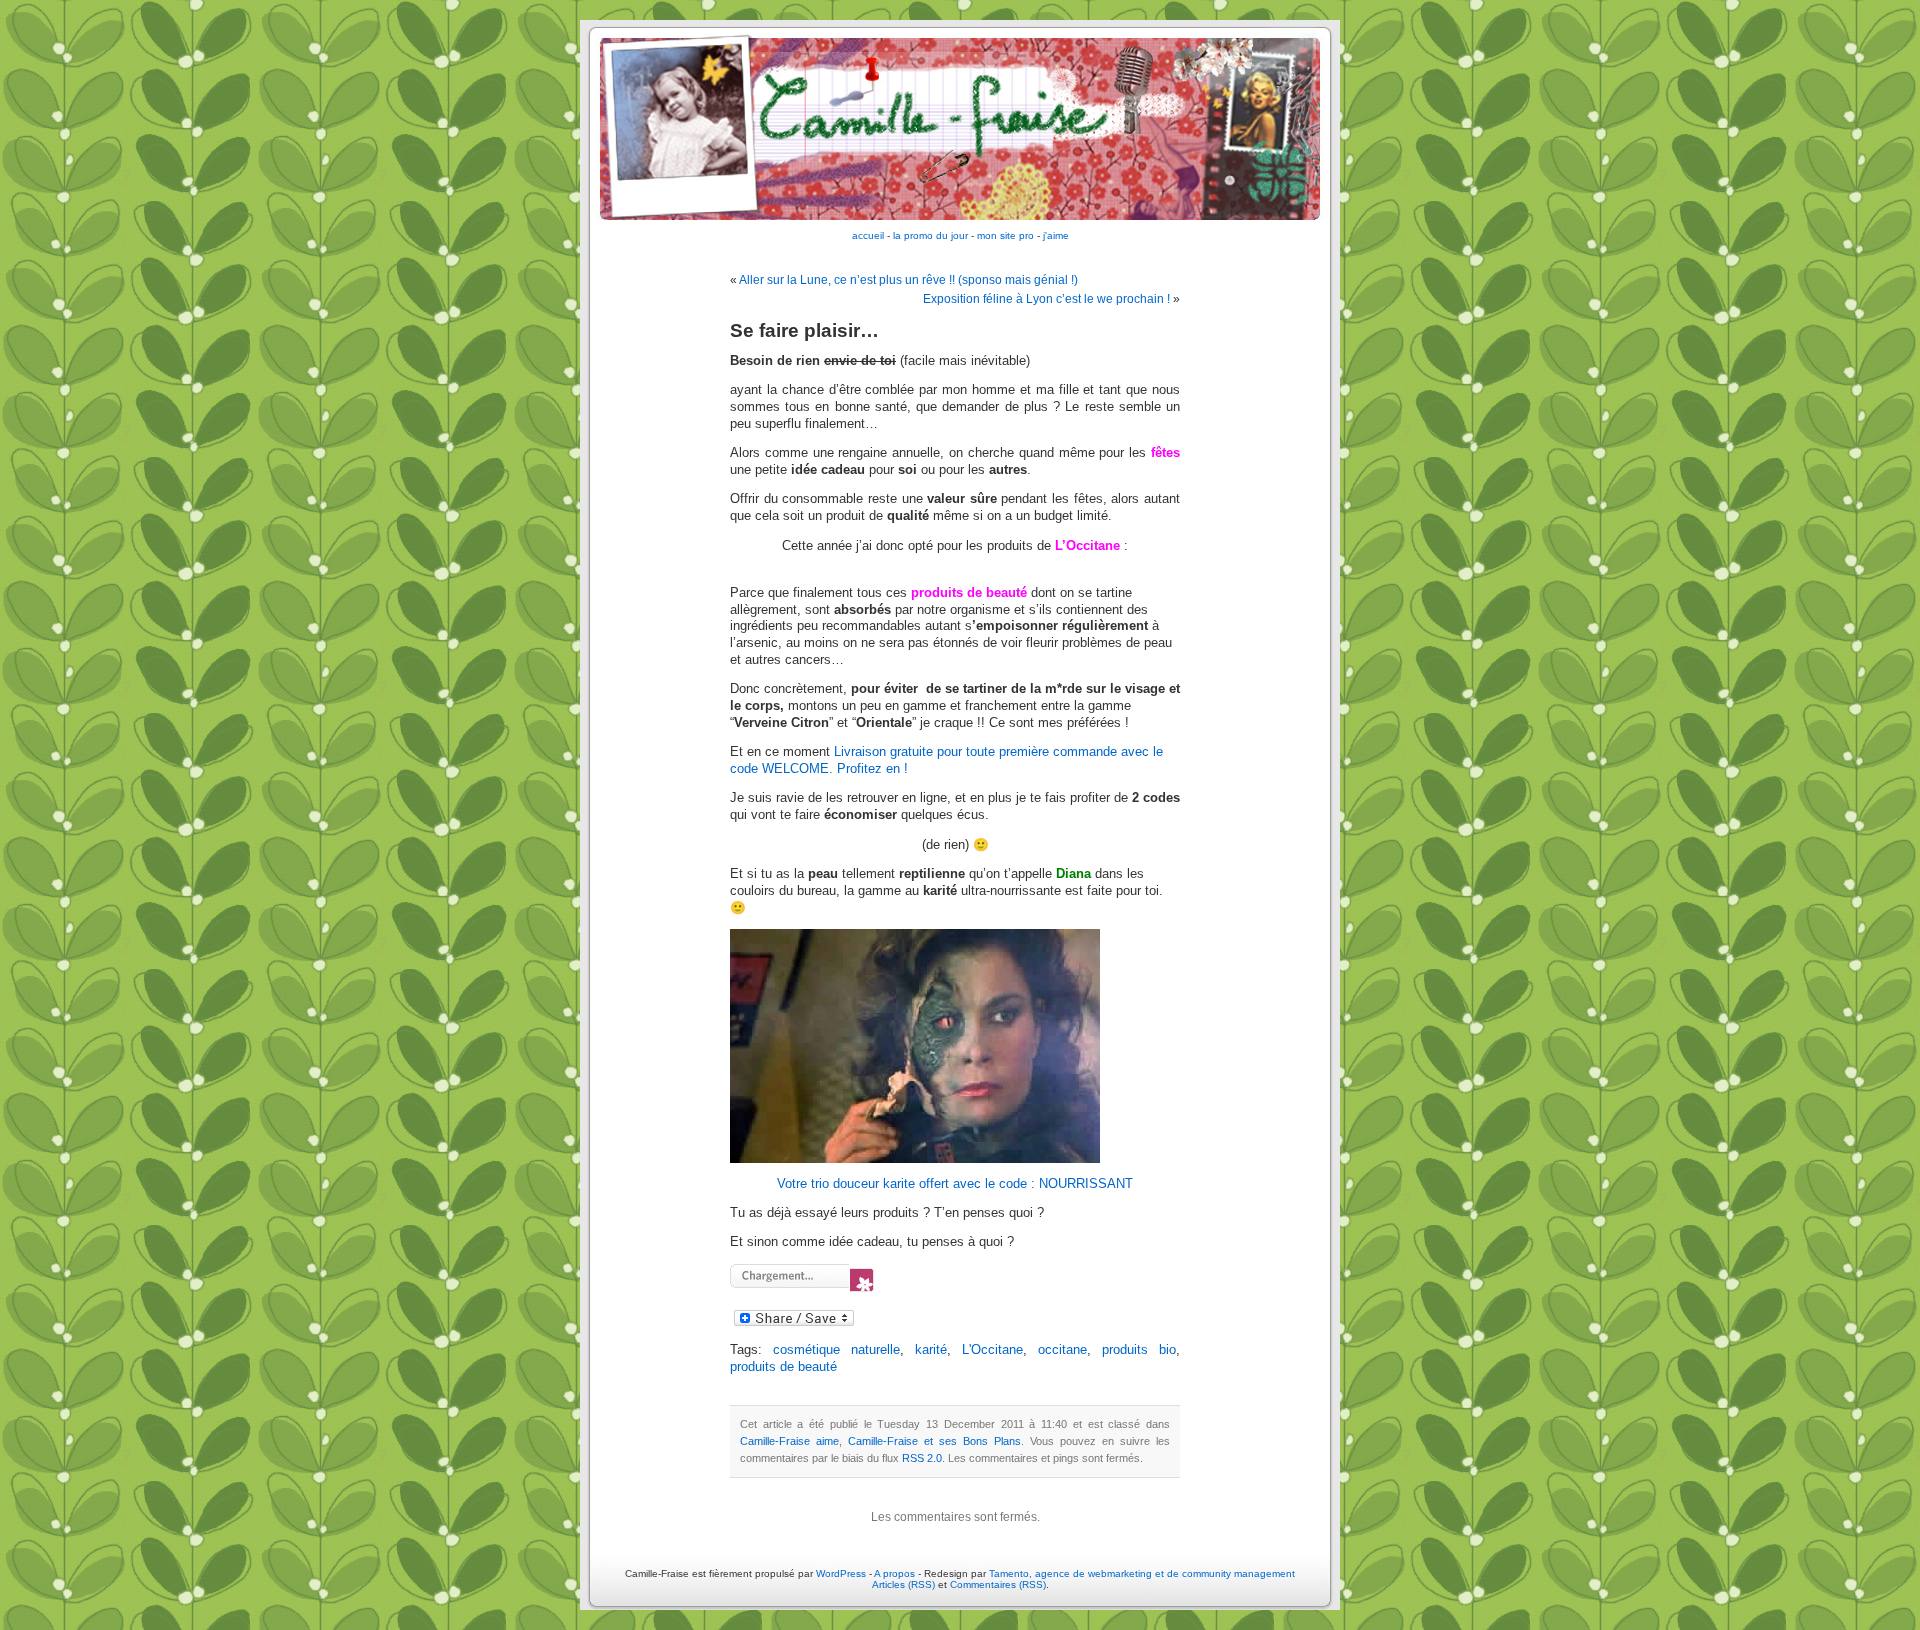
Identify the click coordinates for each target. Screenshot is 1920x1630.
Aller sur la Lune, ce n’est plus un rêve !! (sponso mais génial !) (908, 280)
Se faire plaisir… (804, 330)
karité (931, 1350)
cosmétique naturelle (836, 1350)
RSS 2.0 (922, 1458)
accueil (868, 235)
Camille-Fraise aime (789, 1441)
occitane (1062, 1350)
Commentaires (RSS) (998, 1584)
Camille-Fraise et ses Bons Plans (934, 1441)
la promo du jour (930, 235)
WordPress (841, 1573)
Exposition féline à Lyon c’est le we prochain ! (1046, 299)
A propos (896, 1573)
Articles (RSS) (903, 1584)
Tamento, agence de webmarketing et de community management (1142, 1573)
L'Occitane (992, 1350)
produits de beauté (783, 1367)
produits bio (1139, 1350)
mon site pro (1005, 235)
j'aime (1056, 235)
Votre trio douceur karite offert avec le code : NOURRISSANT (955, 1184)
